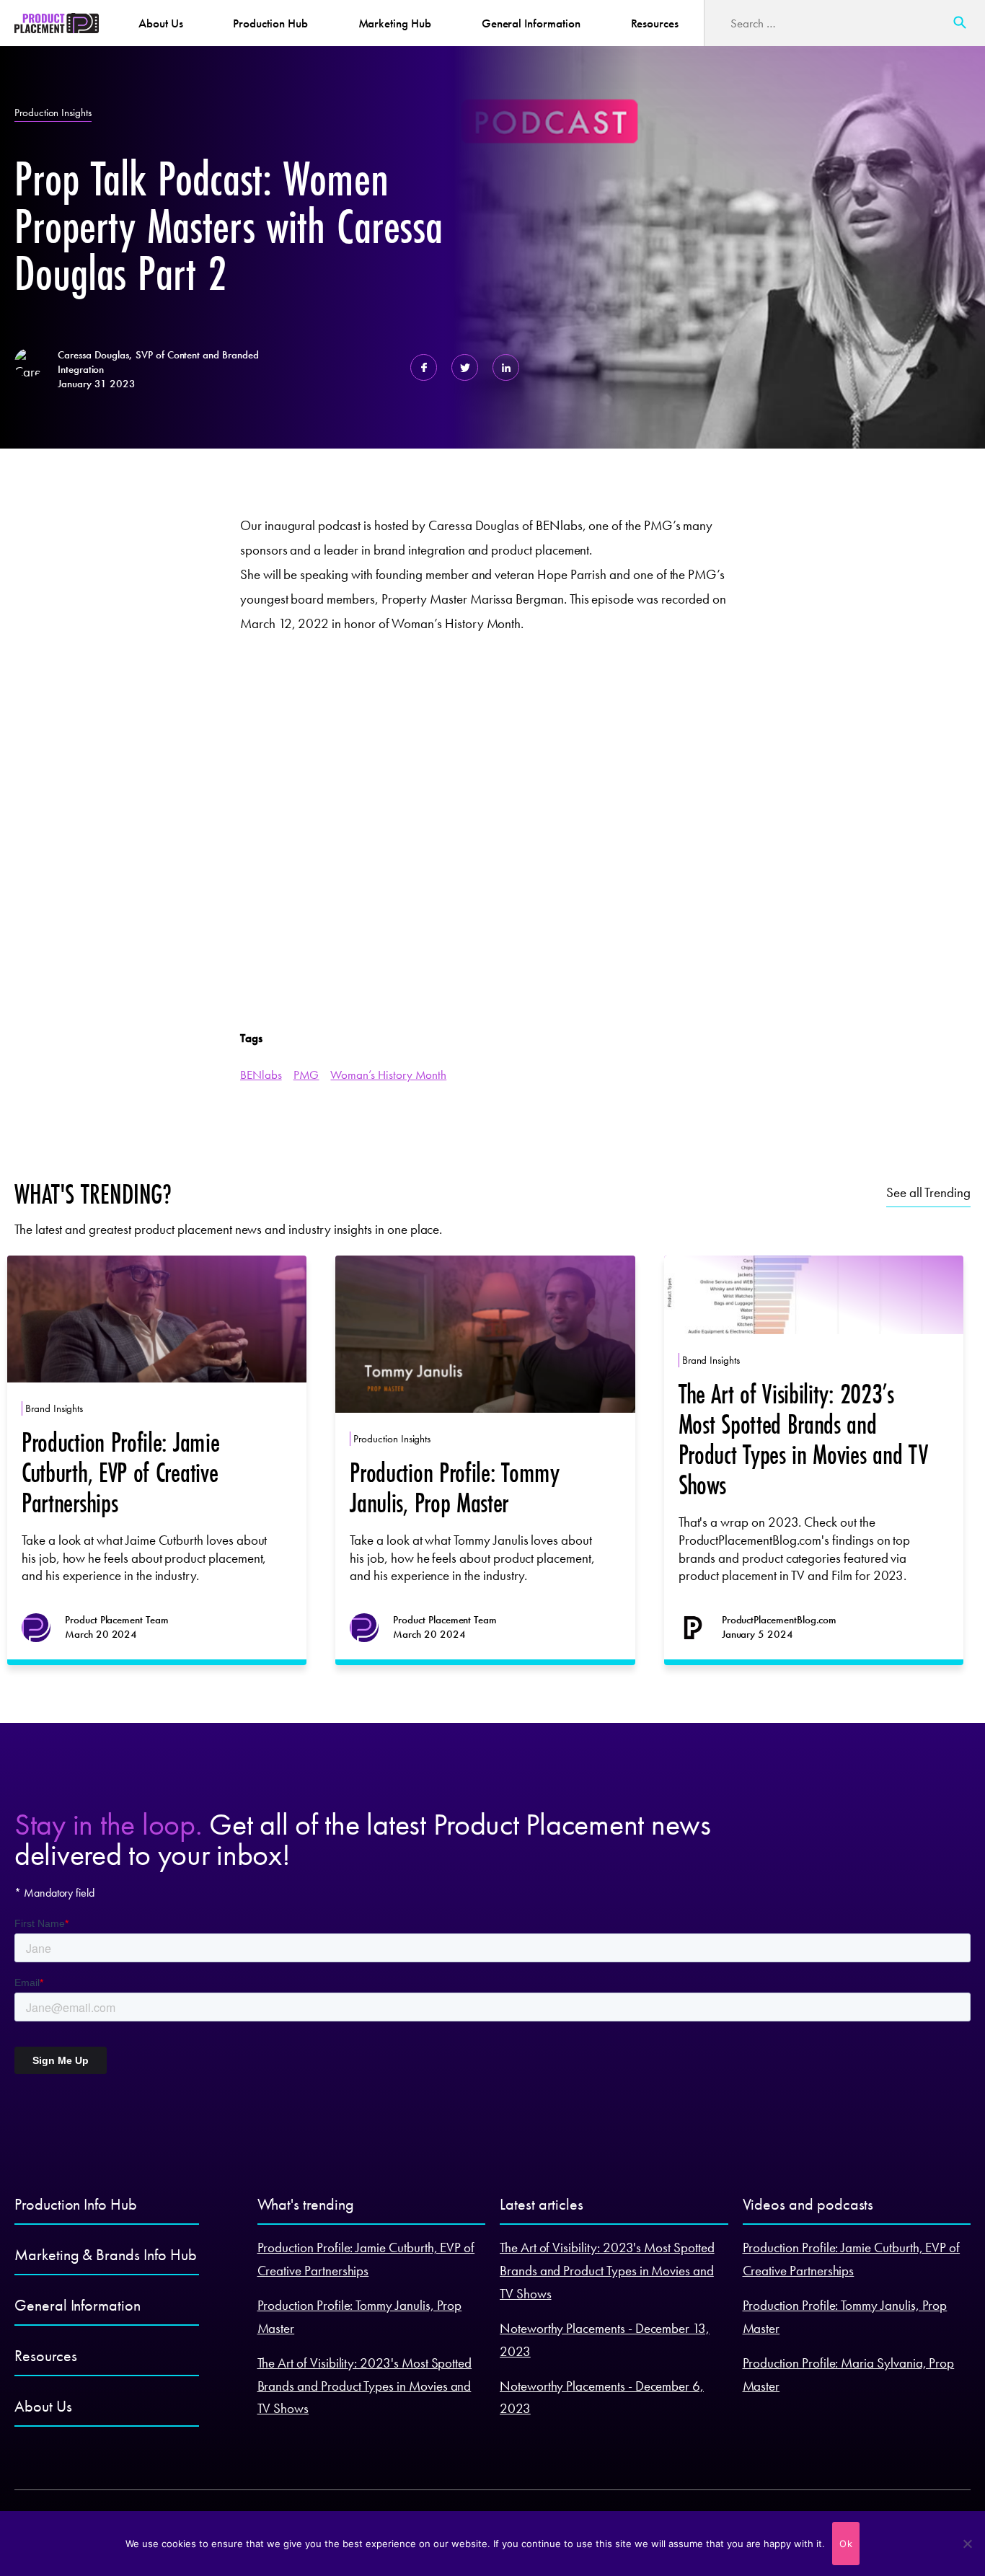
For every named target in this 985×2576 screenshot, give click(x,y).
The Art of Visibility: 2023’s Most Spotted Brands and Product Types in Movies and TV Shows (803, 1439)
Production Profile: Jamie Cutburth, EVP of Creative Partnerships (120, 1472)
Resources (655, 23)
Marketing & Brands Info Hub (105, 2255)
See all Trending (928, 1192)
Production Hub (270, 23)
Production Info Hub (76, 2204)
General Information (531, 23)
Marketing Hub (395, 23)
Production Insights (53, 113)
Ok (846, 2544)
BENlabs (261, 1075)
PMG (306, 1075)
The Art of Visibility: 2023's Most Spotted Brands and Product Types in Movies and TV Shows (365, 2386)
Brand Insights (54, 1408)
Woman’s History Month (388, 1075)
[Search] (960, 23)
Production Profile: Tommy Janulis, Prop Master (454, 1487)
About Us (161, 23)
